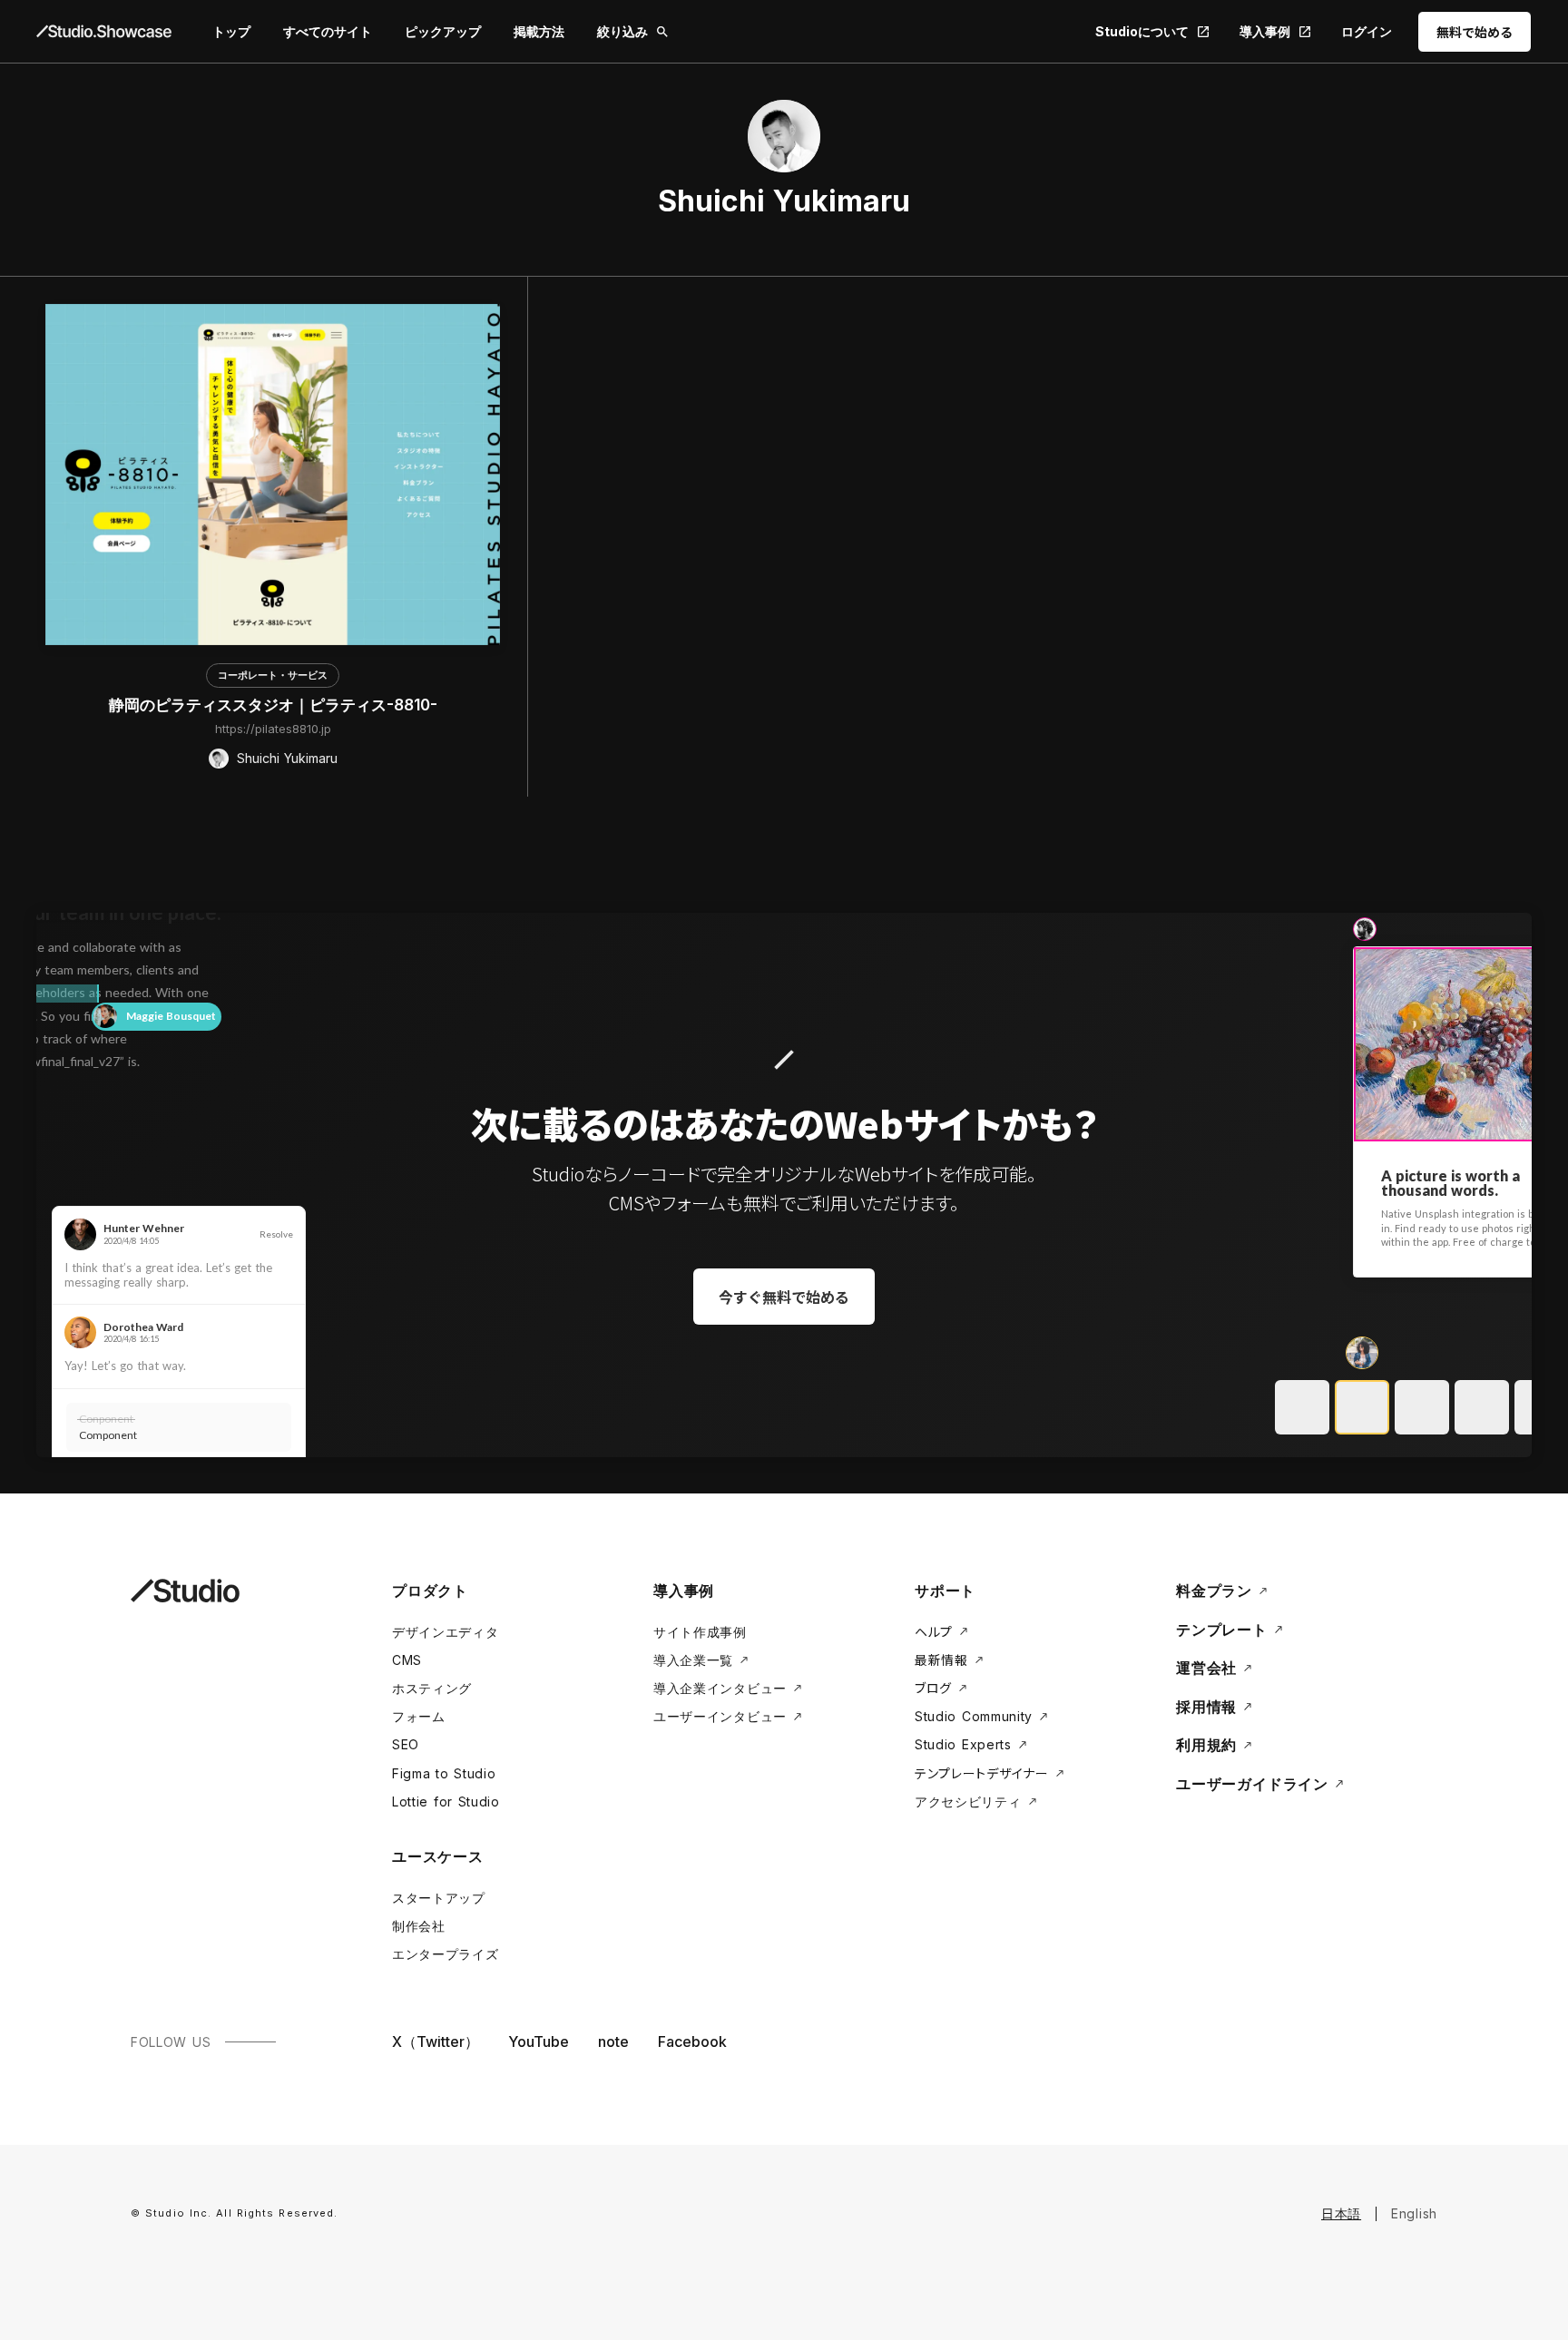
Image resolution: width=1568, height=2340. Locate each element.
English (1414, 2213)
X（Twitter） (436, 2041)
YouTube (539, 2041)
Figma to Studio (444, 1773)
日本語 (1341, 2213)
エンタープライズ (446, 1954)
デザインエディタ (446, 1632)
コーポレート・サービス (273, 675)
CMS (407, 1660)
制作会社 (419, 1926)
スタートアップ (439, 1898)
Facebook (692, 2041)
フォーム (419, 1716)
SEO (406, 1744)
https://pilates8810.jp (273, 729)
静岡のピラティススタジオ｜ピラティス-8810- (273, 705)
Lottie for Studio (446, 1802)
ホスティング (432, 1688)
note (613, 2041)
